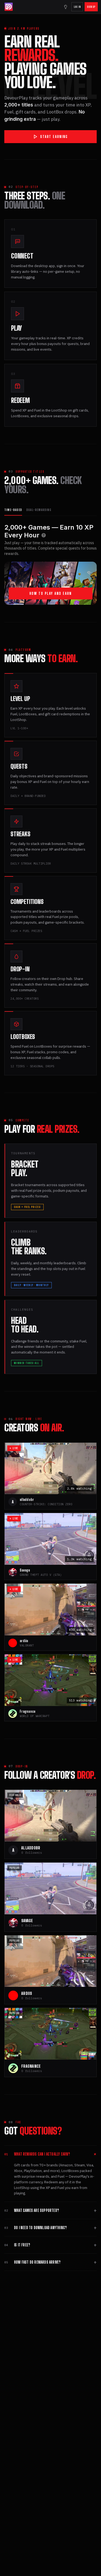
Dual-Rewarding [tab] (39, 510)
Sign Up (91, 7)
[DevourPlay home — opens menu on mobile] (9, 7)
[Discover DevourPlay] (66, 7)
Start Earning (54, 137)
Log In (77, 7)
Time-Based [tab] (13, 510)
